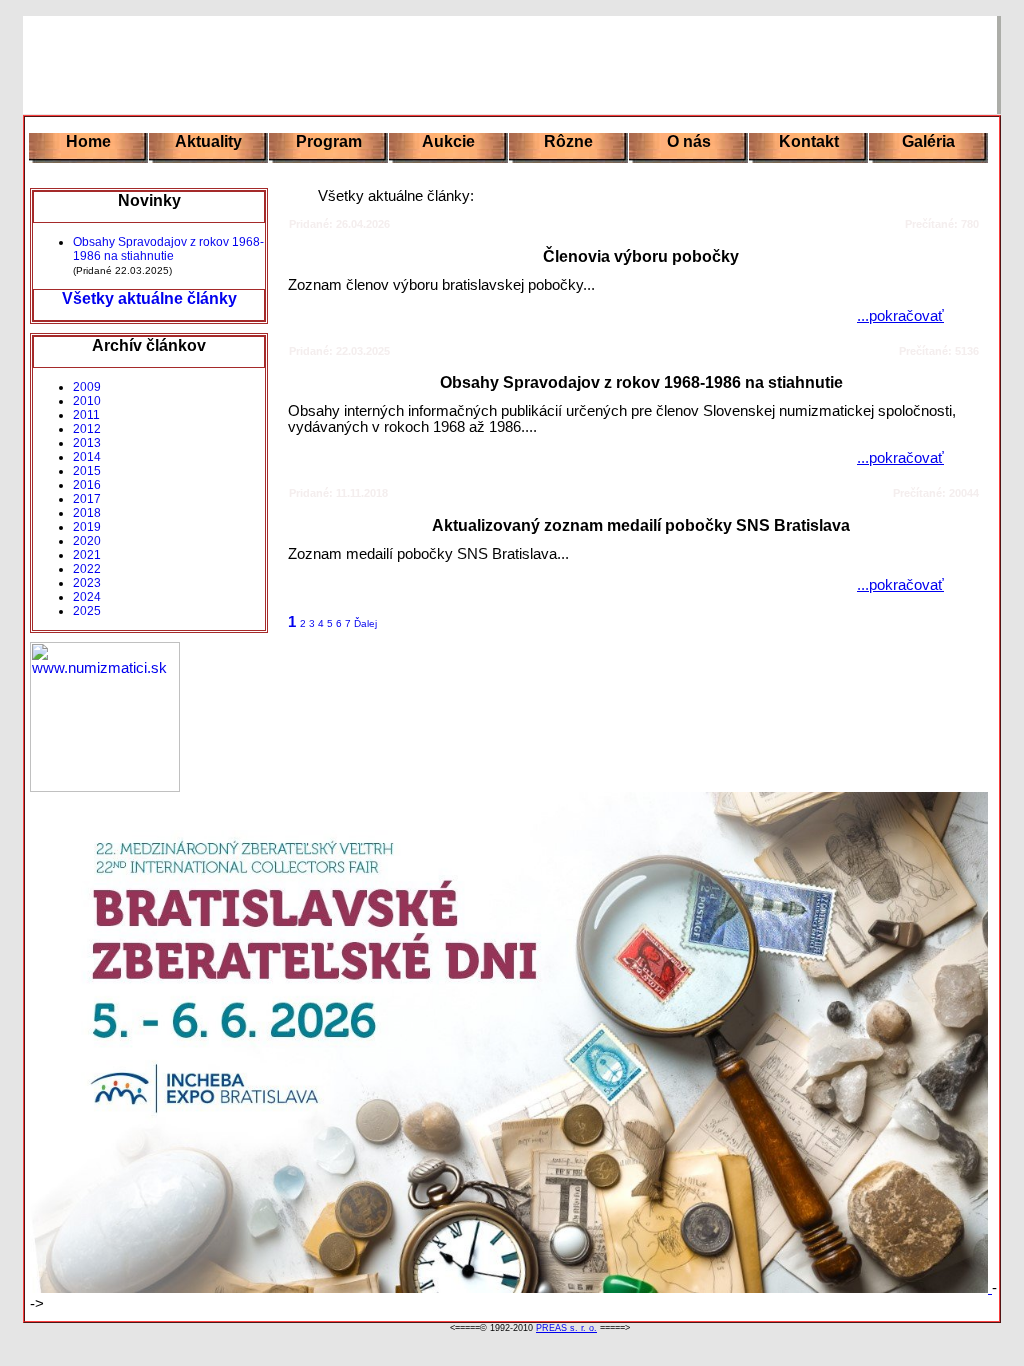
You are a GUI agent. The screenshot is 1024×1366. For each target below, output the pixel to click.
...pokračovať (900, 316)
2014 (87, 457)
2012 (87, 429)
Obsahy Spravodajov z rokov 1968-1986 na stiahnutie (168, 249)
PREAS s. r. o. (566, 1328)
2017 (87, 499)
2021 (87, 555)
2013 (87, 443)
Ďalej (365, 623)
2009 (87, 387)
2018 (87, 513)
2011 (86, 415)
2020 (87, 541)
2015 (87, 471)
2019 (87, 527)
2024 (87, 597)
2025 (87, 611)
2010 (87, 401)
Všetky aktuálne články (149, 298)
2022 (87, 569)
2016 (87, 485)
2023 (87, 583)
